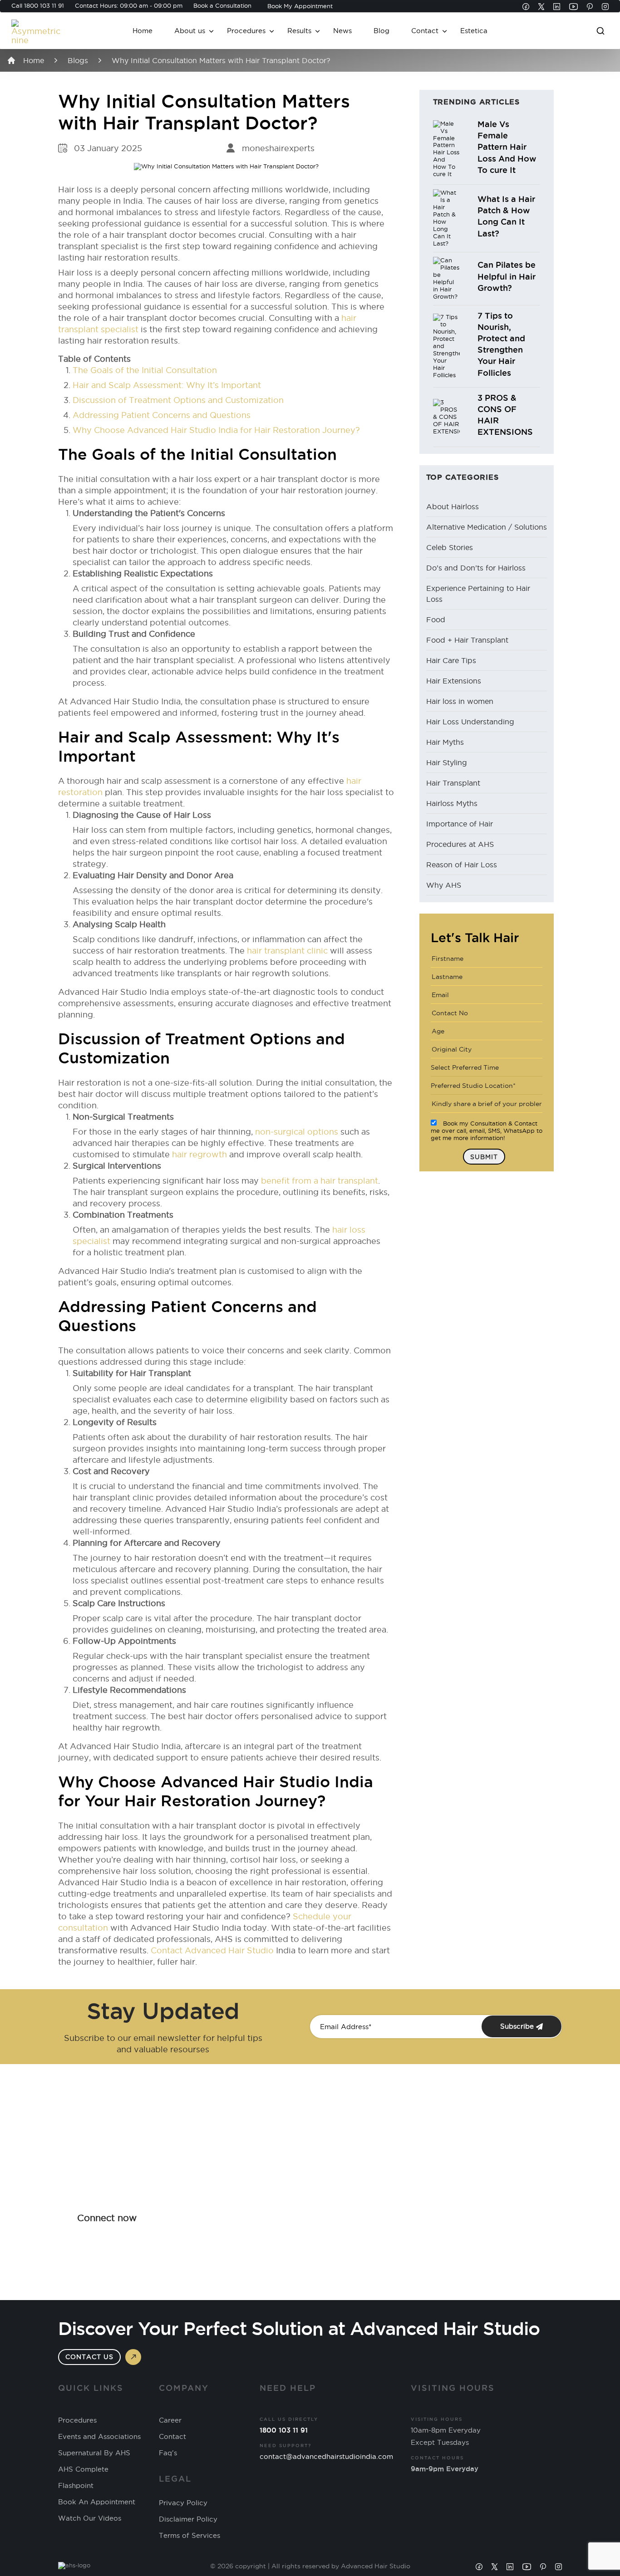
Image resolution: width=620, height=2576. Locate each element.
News (342, 31)
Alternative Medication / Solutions (487, 527)
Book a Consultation (222, 5)
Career (170, 2420)
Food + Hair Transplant (467, 640)
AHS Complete (83, 2469)
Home (143, 31)
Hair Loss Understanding (470, 722)
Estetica (474, 31)
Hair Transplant (453, 783)
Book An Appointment (97, 2502)
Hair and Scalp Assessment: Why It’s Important (167, 385)
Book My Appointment (300, 6)
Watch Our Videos (90, 2518)
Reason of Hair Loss (462, 865)
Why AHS (444, 885)
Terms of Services (189, 2536)
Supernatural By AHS (94, 2453)
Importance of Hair (460, 824)
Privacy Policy (183, 2503)
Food (436, 619)
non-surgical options (295, 1132)
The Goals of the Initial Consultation (145, 370)
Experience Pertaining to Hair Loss (478, 594)
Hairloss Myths (452, 803)
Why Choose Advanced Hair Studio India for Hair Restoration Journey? (216, 430)
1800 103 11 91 (44, 5)
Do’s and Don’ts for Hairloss (476, 568)
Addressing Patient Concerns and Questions (162, 415)
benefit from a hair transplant (320, 1181)
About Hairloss (453, 506)
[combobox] (487, 1067)
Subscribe (518, 2026)
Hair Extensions (454, 681)
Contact (425, 31)
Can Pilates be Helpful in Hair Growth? (507, 276)
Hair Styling (447, 762)
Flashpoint (76, 2486)
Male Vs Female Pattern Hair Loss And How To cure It (507, 147)
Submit (484, 1157)
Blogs (78, 60)
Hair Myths (445, 742)
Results (299, 31)
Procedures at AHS (460, 844)
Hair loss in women (460, 701)
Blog (381, 31)
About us (190, 31)
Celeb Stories (450, 547)
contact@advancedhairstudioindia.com (326, 2456)
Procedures (246, 31)
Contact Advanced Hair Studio (212, 1950)
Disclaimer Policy (188, 2519)
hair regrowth (199, 1154)
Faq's (168, 2453)
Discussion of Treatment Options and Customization (178, 400)
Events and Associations (99, 2437)
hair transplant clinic (287, 951)
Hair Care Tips (451, 660)
